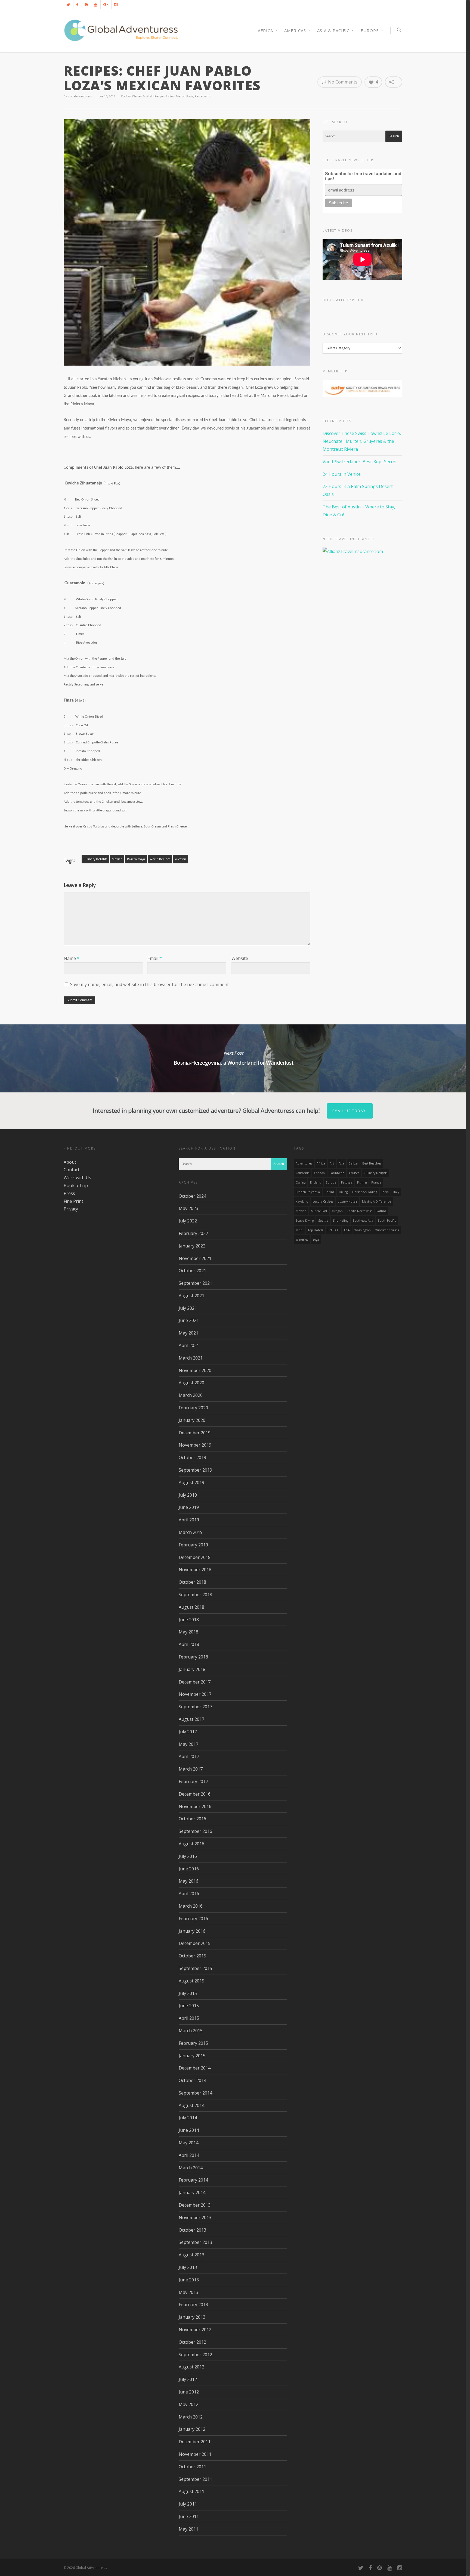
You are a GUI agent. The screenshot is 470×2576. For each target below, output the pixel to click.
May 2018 (188, 1632)
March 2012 (191, 2417)
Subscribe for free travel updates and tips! (363, 176)
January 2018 (192, 1669)
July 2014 (188, 2118)
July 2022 (188, 1221)
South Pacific (387, 1221)
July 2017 (188, 1732)
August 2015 (191, 1981)
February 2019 (193, 1545)
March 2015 (191, 2031)
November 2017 (195, 1694)
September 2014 (195, 2093)
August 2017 (191, 1719)
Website (240, 958)
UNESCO (333, 1230)
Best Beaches (372, 1163)
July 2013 (188, 2267)
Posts (190, 96)
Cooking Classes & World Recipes (143, 96)
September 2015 (195, 1968)
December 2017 (195, 1682)
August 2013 (191, 2255)
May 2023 (188, 1208)
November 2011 (195, 2454)
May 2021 (188, 1333)
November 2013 (195, 2217)
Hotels (170, 96)
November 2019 (195, 1445)
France (376, 1182)
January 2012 (192, 2429)
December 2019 (195, 1433)
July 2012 (188, 2379)
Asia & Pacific (333, 30)
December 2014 (195, 2068)
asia (341, 1163)
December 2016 (195, 1794)
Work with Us (77, 1178)
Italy (396, 1192)
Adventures (304, 1163)
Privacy (71, 1209)
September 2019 (195, 1470)
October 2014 (192, 2080)
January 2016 (192, 1931)
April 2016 (189, 1894)
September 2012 (195, 2355)
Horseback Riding (365, 1192)
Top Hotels (315, 1230)
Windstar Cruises (387, 1230)
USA (347, 1230)
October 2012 (192, 2342)
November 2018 (195, 1570)
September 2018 (195, 1595)
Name (72, 958)
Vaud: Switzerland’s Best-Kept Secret (360, 462)
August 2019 (191, 1482)
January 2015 (192, 2056)
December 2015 (195, 1943)
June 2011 (189, 2516)
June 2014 (189, 2130)
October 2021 (192, 1271)
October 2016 (192, 1819)
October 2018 (192, 1582)
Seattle (323, 1221)
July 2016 (188, 1856)
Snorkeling (341, 1221)
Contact (72, 1170)
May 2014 (188, 2143)
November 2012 (195, 2330)
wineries (302, 1240)
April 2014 (189, 2155)
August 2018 (191, 1607)
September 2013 (195, 2242)
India (385, 1192)
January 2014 (192, 2192)
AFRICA (265, 30)
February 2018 (193, 1657)
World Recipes (160, 859)
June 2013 (189, 2280)
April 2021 (189, 1345)
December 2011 (195, 2442)
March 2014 (191, 2168)
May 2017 (188, 1744)
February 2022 (193, 1233)
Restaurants (203, 96)
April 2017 (189, 1756)
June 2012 (189, 2392)
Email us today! (350, 1111)
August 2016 (191, 1844)
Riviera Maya (136, 859)
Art (332, 1163)
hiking (343, 1192)
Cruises (354, 1173)
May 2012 (188, 2404)
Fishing (362, 1182)
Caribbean (337, 1173)
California (303, 1173)
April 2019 (189, 1520)
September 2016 (195, 1831)
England (316, 1182)
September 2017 (195, 1707)
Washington (363, 1230)
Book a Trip (76, 1185)
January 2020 (192, 1420)
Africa (321, 1163)
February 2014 (193, 2180)
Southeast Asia (363, 1221)
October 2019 (192, 1457)
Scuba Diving (305, 1221)
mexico (117, 859)
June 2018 (189, 1620)
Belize (353, 1163)
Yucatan (180, 859)
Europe (370, 30)
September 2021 (195, 1283)
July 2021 (188, 1308)
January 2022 (192, 1246)
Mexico (180, 96)
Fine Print (73, 1201)
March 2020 (191, 1395)
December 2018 (195, 1557)
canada (319, 1173)
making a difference (377, 1201)
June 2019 (189, 1507)
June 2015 (189, 2006)
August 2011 (191, 2491)
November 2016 (195, 1806)
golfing (329, 1192)
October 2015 (192, 1956)
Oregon (337, 1211)
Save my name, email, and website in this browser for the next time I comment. (150, 984)
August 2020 (191, 1383)
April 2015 (189, 2018)
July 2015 (188, 1993)
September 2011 (195, 2479)
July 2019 (188, 1495)
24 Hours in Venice (342, 474)
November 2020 (195, 1370)
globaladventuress (80, 96)
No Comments (342, 82)
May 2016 (188, 1881)
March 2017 (191, 1769)
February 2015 (193, 2043)
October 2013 (192, 2230)
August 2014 (191, 2105)
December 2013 (195, 2205)
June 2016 (189, 1869)
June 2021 (189, 1320)
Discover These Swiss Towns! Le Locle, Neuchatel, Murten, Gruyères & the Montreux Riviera (362, 441)
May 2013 (188, 2292)
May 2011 (188, 2529)
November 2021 (195, 1258)
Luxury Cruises (323, 1201)
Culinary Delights (95, 859)
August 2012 (191, 2367)
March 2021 (191, 1358)
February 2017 (193, 1781)
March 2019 (191, 1532)
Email (155, 958)
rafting (381, 1211)
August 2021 (191, 1296)
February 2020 (193, 1408)
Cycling (301, 1182)
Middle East (319, 1211)
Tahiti (299, 1230)
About (70, 1162)
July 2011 (188, 2504)
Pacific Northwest (360, 1211)
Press (69, 1193)
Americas (295, 30)
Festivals (347, 1182)
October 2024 (192, 1196)
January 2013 (192, 2317)
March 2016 (191, 1906)
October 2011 (192, 2467)
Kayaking (302, 1201)
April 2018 (189, 1644)
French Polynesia (308, 1192)
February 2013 (193, 2305)
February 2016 (193, 1919)
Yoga (316, 1240)
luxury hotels (348, 1201)
